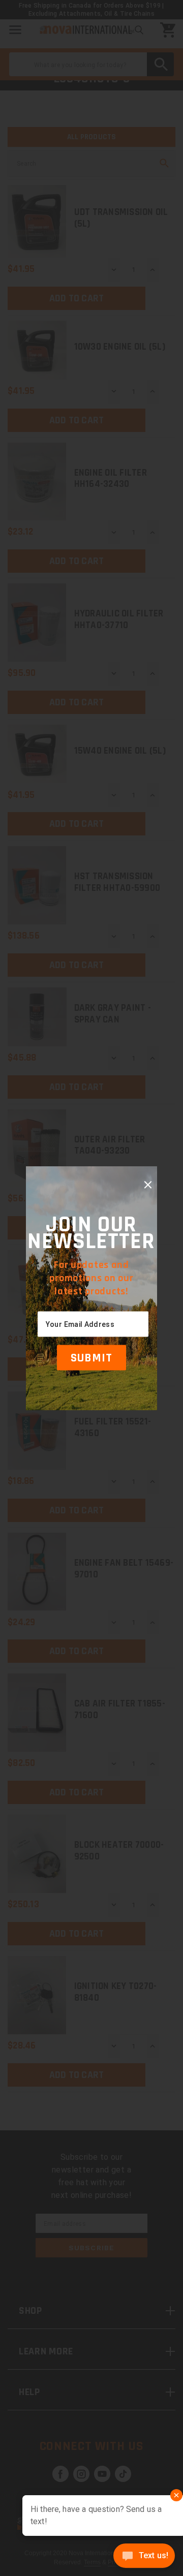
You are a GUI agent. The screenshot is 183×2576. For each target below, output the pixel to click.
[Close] (148, 1185)
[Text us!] (144, 2557)
